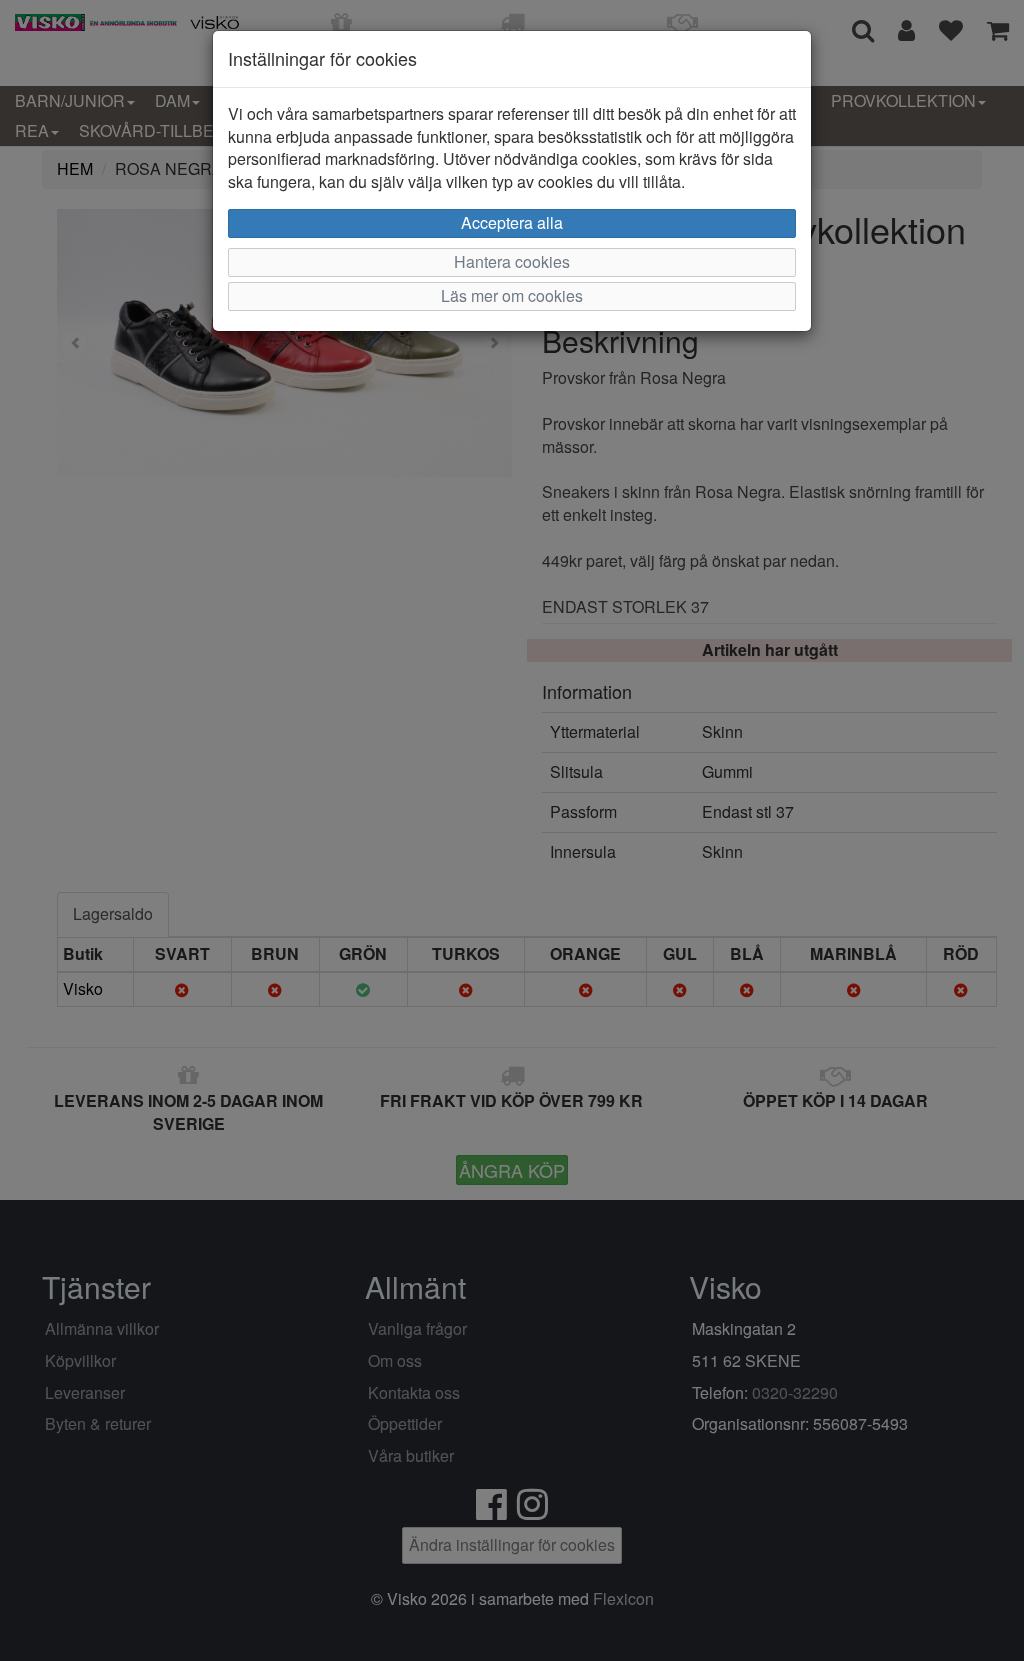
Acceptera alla (512, 222)
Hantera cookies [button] (512, 261)
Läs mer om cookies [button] (512, 295)
